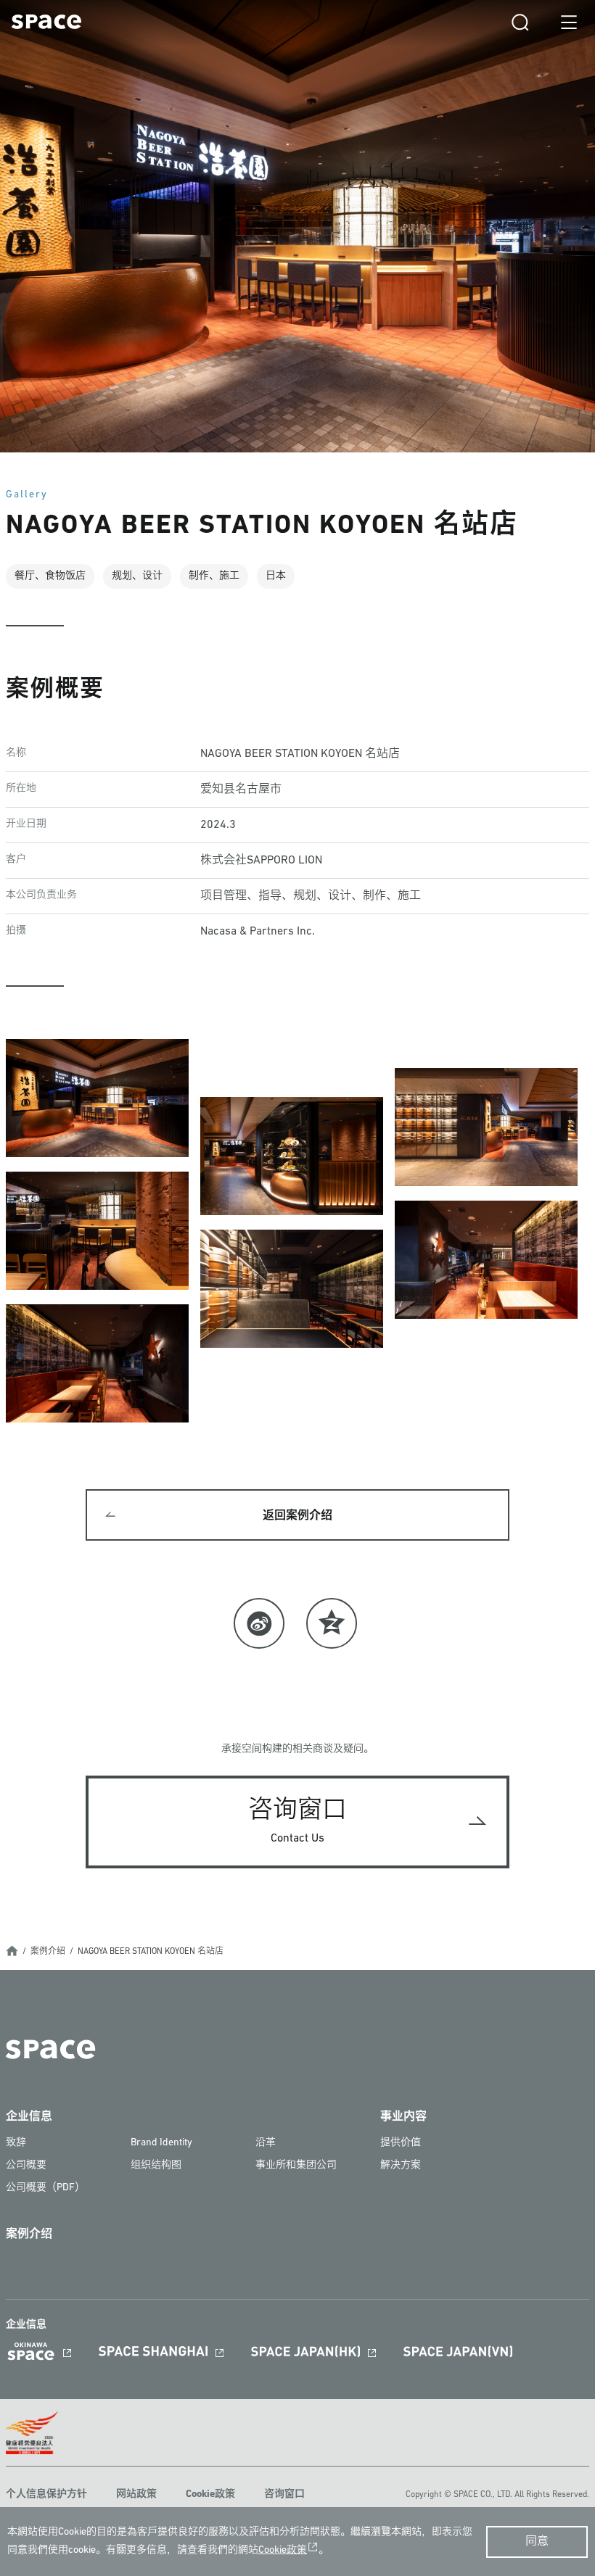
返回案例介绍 (297, 1516)
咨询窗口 (284, 2494)
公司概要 (26, 2165)
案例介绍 (48, 1952)
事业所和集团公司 (296, 2165)
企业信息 (29, 2117)
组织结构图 (156, 2165)
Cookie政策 (210, 2494)
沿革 (266, 2143)
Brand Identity (161, 2143)
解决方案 (401, 2165)
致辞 (16, 2143)
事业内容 (403, 2117)
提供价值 (401, 2143)
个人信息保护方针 (46, 2494)
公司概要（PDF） (45, 2188)
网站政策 (136, 2494)
